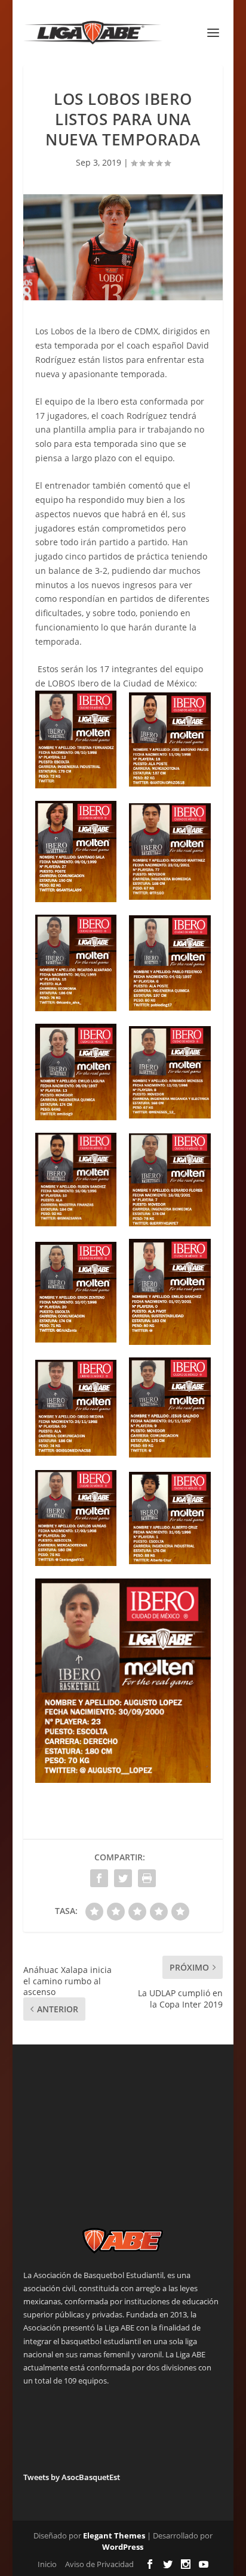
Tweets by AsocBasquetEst (72, 2477)
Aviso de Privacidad (99, 2564)
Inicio (47, 2564)
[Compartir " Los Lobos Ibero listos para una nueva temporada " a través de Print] (147, 1878)
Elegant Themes (114, 2535)
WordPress (123, 2547)
